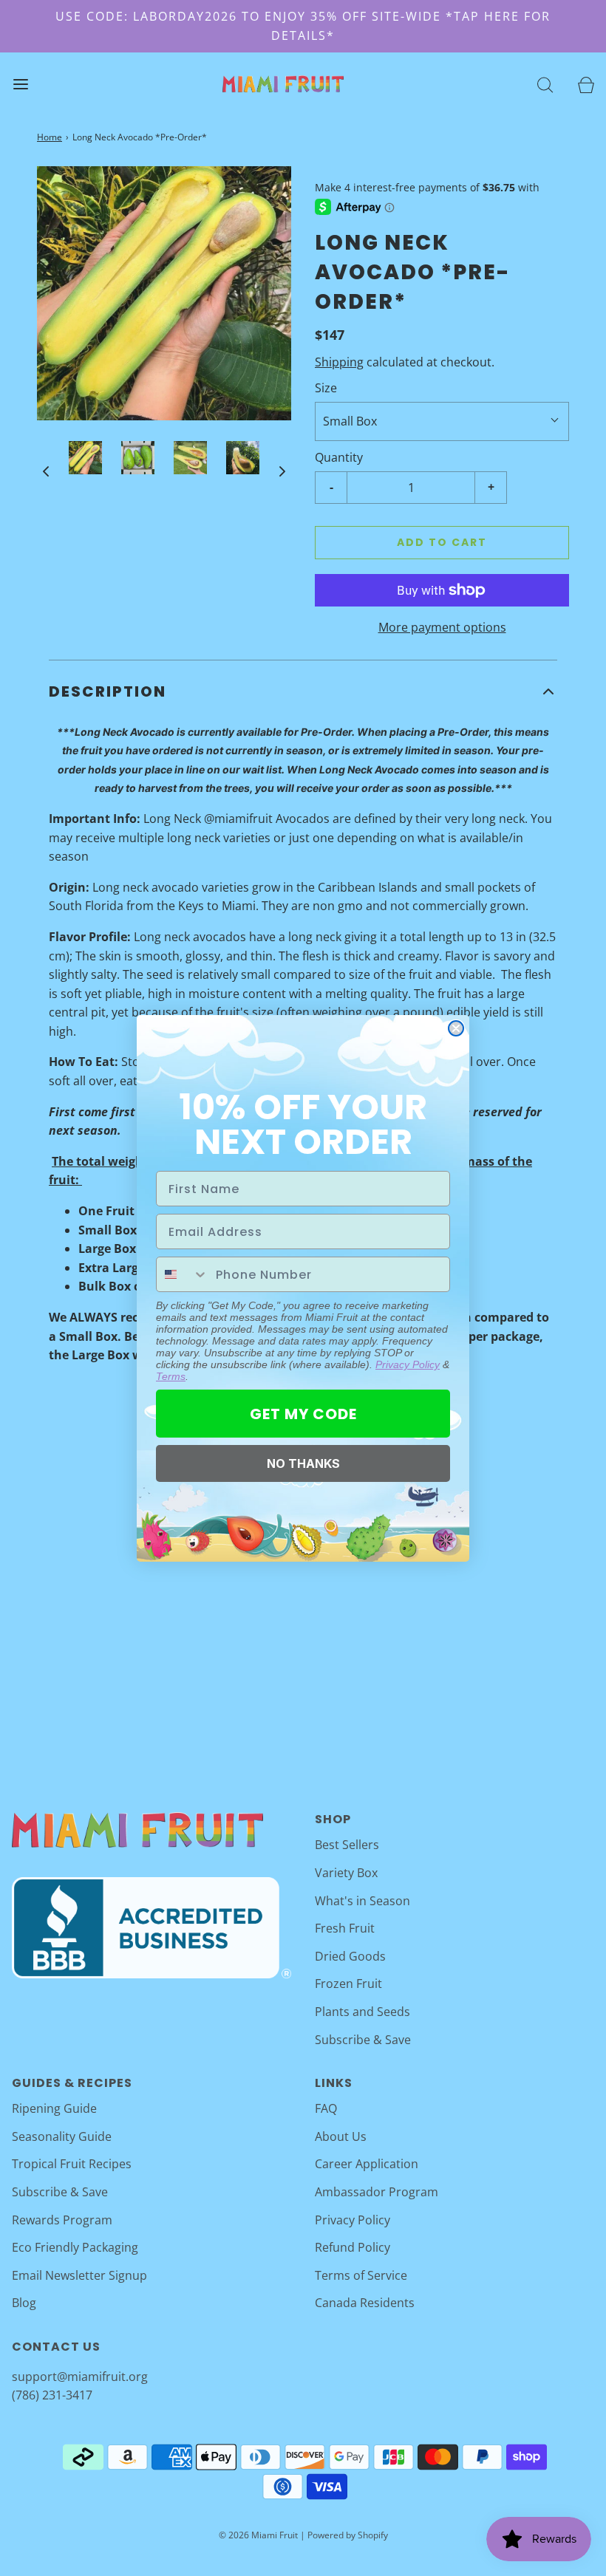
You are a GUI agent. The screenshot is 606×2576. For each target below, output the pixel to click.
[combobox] (183, 1274)
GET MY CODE (303, 1414)
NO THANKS (303, 1463)
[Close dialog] (456, 1028)
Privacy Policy (408, 1364)
